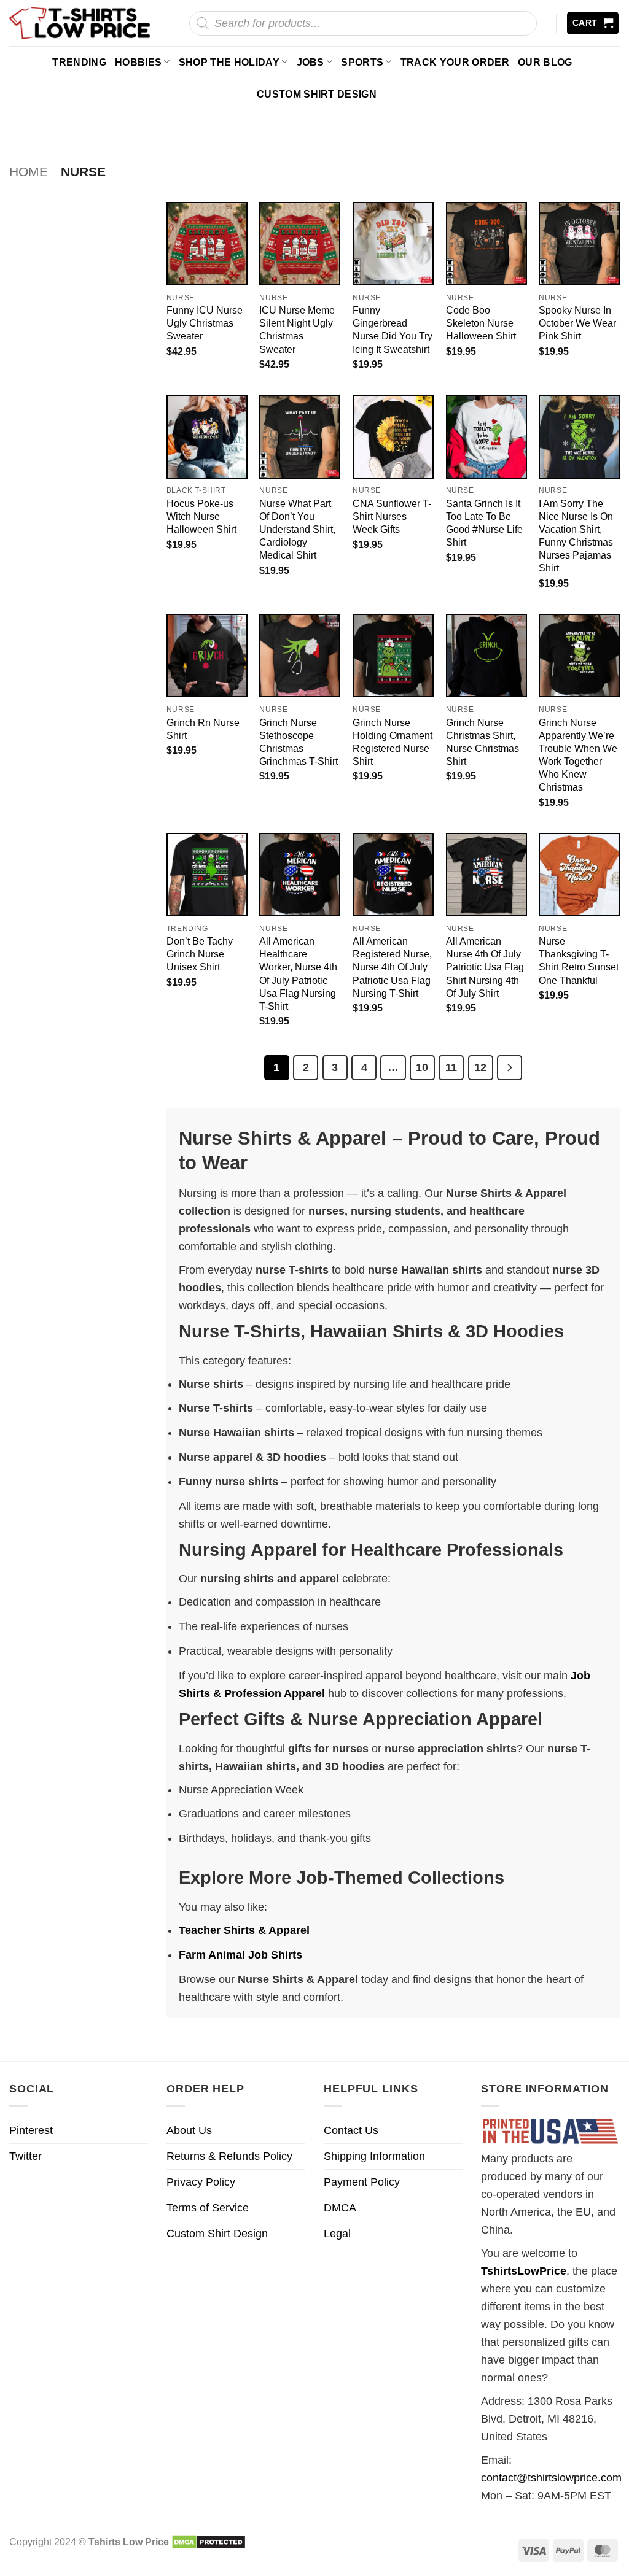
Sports (362, 62)
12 (480, 1067)
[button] (593, 23)
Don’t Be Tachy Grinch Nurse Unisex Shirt (200, 954)
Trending (79, 62)
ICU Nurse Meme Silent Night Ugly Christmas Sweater (297, 329)
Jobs (311, 62)
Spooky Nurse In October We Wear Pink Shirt (577, 323)
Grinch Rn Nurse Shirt (203, 729)
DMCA (340, 2208)
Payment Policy (362, 2182)
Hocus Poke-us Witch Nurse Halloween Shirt (201, 516)
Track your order (455, 62)
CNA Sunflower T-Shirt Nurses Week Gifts (392, 516)
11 (451, 1067)
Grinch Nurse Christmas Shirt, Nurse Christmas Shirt (482, 742)
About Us (189, 2130)
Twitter (25, 2156)
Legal (337, 2234)
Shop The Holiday (229, 62)
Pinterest (31, 2130)
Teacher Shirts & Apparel (244, 1930)
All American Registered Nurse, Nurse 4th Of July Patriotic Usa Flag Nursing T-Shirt (392, 967)
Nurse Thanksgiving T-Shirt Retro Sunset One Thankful (579, 960)
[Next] (510, 1068)
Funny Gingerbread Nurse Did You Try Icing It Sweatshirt (393, 329)
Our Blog (545, 62)
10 (422, 1067)
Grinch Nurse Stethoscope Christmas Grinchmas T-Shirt (299, 742)
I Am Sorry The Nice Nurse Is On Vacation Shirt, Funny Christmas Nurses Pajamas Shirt (576, 536)
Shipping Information (374, 2156)
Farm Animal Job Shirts (240, 1955)
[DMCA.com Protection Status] (209, 2542)
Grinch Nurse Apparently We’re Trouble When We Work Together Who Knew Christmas (578, 755)
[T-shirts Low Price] (80, 23)
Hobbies (138, 62)
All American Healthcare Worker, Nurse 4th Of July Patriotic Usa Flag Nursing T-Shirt (298, 973)
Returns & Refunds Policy (229, 2156)
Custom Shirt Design (317, 94)
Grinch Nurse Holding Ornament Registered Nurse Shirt (393, 742)
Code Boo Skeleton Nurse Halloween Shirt (481, 323)
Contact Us (351, 2130)
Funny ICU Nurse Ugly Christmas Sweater (205, 323)
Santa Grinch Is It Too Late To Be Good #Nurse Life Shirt (484, 523)
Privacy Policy (201, 2182)
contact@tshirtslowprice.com (551, 2478)
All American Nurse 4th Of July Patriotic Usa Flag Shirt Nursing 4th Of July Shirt (485, 967)
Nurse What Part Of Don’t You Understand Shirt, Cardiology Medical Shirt (297, 529)
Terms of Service (208, 2208)
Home (29, 172)
